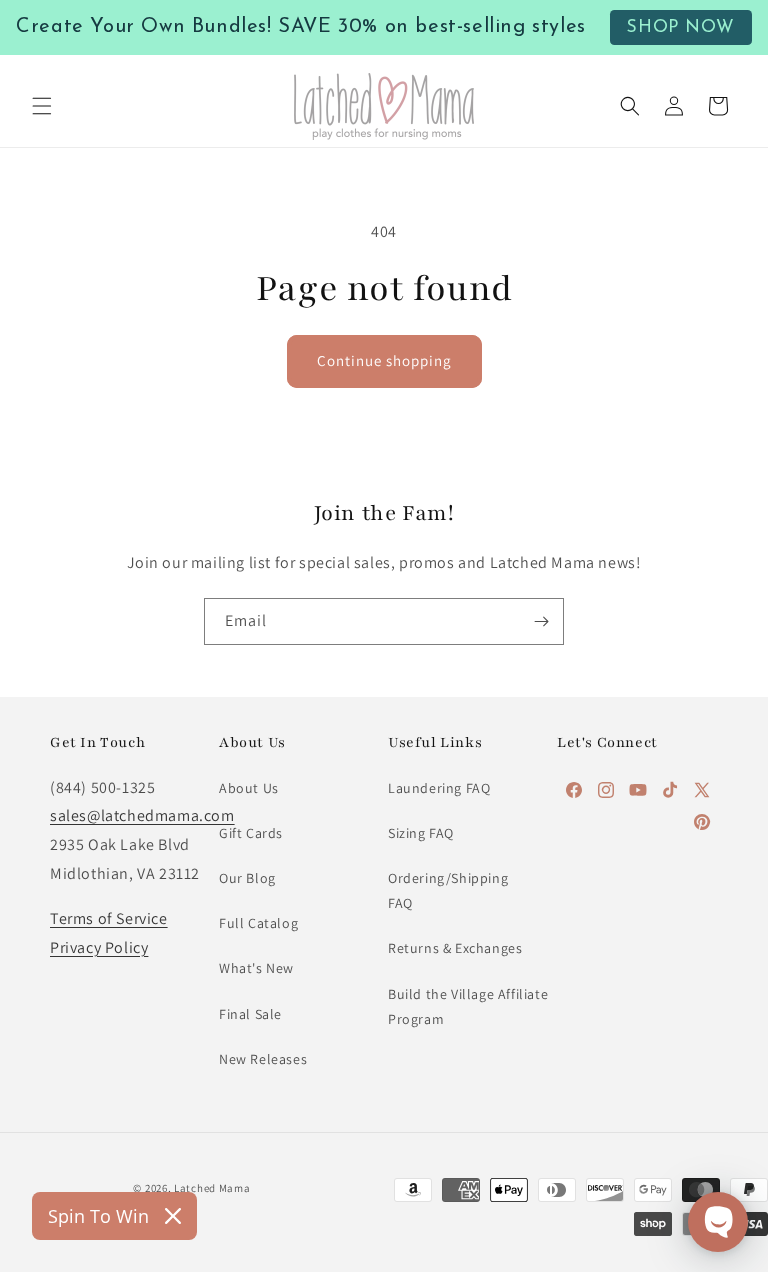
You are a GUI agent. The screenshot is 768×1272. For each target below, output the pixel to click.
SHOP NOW (680, 27)
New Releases (263, 1059)
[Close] (173, 1216)
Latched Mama (212, 1188)
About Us (249, 788)
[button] (42, 106)
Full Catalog (258, 923)
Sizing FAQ (421, 833)
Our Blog (247, 878)
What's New (256, 968)
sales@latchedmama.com (142, 815)
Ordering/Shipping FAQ (448, 890)
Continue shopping (384, 360)
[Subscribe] (541, 621)
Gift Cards (251, 833)
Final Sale (250, 1014)
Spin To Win (98, 1216)
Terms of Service (109, 918)
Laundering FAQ (439, 788)
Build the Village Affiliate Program (468, 1006)
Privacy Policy (99, 947)
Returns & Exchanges (455, 948)
